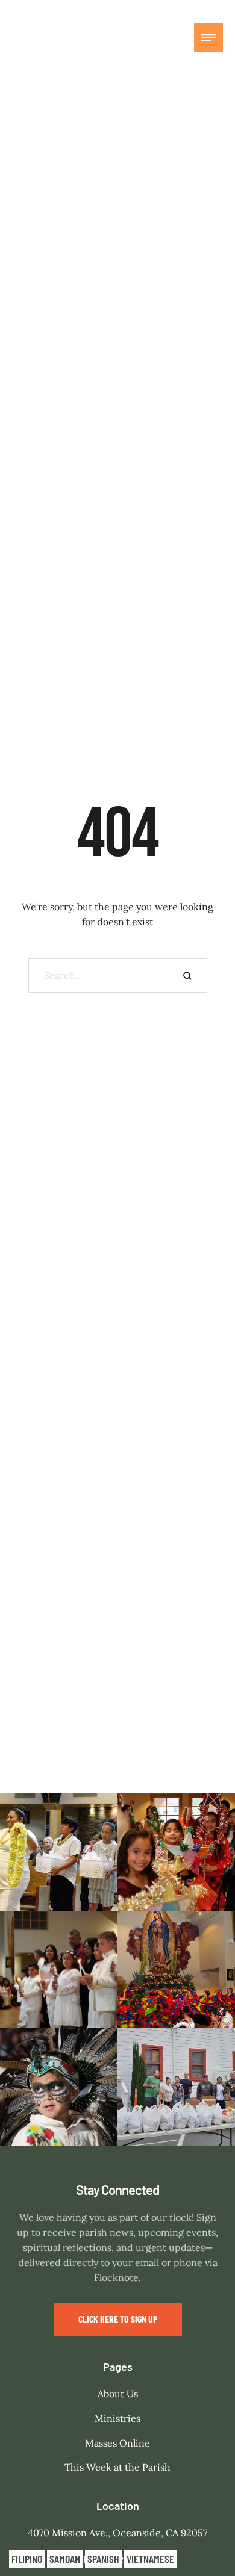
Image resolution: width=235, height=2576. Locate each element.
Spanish (103, 2559)
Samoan (65, 2559)
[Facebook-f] (152, 38)
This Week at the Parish (117, 2467)
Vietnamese (150, 2559)
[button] (118, 2319)
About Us (118, 2394)
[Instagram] (178, 38)
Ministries (117, 2418)
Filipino (27, 2559)
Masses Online (117, 2443)
